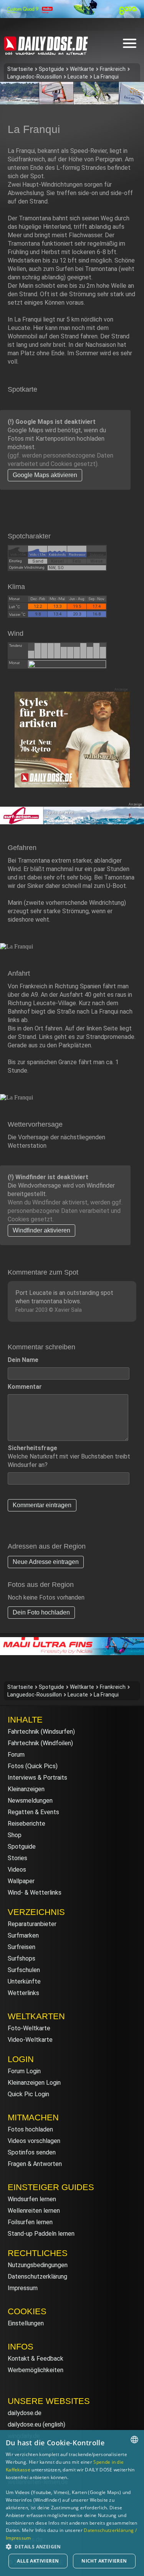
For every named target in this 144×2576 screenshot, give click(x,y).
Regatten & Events (33, 1812)
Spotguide (51, 69)
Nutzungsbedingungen (38, 2265)
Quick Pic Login (28, 2094)
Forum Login (24, 2071)
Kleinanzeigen (26, 1789)
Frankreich (113, 69)
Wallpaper (21, 1881)
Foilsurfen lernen (30, 2222)
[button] (72, 2546)
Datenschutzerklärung (37, 2277)
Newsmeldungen (30, 1801)
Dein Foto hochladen (41, 1612)
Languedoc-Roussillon (35, 77)
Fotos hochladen (30, 2129)
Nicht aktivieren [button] (104, 2561)
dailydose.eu (24, 2424)
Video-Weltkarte (30, 2040)
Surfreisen (22, 1947)
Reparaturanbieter (32, 1924)
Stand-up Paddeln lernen (41, 2234)
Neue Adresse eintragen (46, 1562)
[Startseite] (46, 52)
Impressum (23, 2288)
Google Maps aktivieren (45, 475)
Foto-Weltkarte (29, 2028)
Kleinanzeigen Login (34, 2083)
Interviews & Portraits (37, 1778)
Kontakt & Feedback (36, 2359)
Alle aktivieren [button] (38, 2561)
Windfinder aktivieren (41, 1230)
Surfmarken (23, 1935)
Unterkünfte (24, 1981)
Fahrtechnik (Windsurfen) (41, 1732)
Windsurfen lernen (32, 2199)
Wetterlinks (23, 1993)
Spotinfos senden (32, 2152)
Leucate (78, 77)
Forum (16, 1755)
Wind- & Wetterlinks (35, 1893)
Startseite (20, 69)
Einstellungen (26, 2323)
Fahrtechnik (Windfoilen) (40, 1743)
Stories (17, 1858)
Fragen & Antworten (35, 2164)
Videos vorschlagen (34, 2141)
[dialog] (72, 2503)
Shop (15, 1835)
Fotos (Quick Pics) (33, 1766)
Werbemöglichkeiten (36, 2370)
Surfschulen (24, 1970)
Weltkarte (82, 69)
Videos (17, 1870)
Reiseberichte (26, 1824)
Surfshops (22, 1958)
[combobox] (134, 2440)
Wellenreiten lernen (34, 2211)
